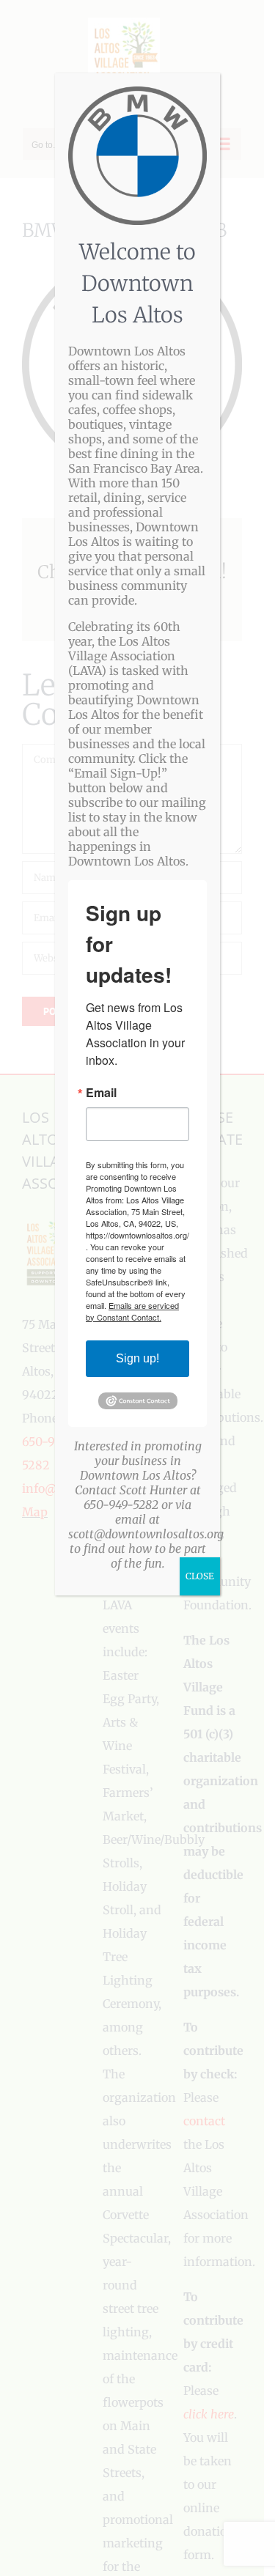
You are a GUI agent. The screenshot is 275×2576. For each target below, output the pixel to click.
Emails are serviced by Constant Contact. (132, 1311)
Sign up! (137, 1358)
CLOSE (200, 1576)
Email (101, 1093)
